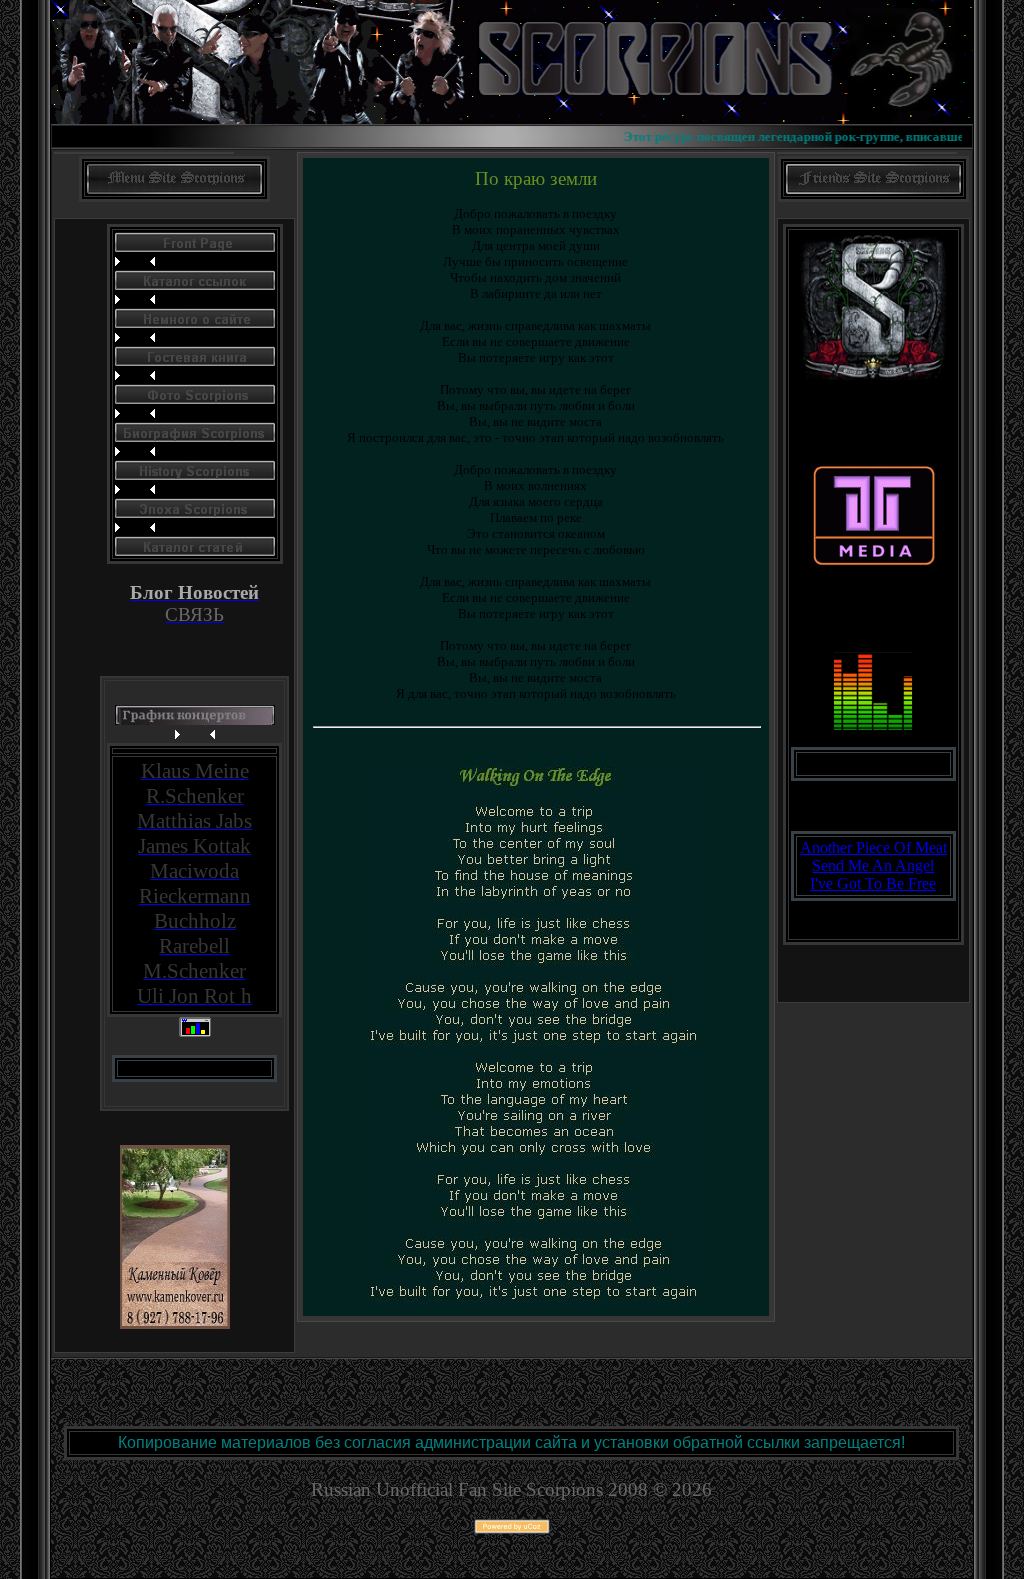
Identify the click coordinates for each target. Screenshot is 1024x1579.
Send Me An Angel (873, 865)
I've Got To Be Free (873, 883)
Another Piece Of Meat (873, 847)
